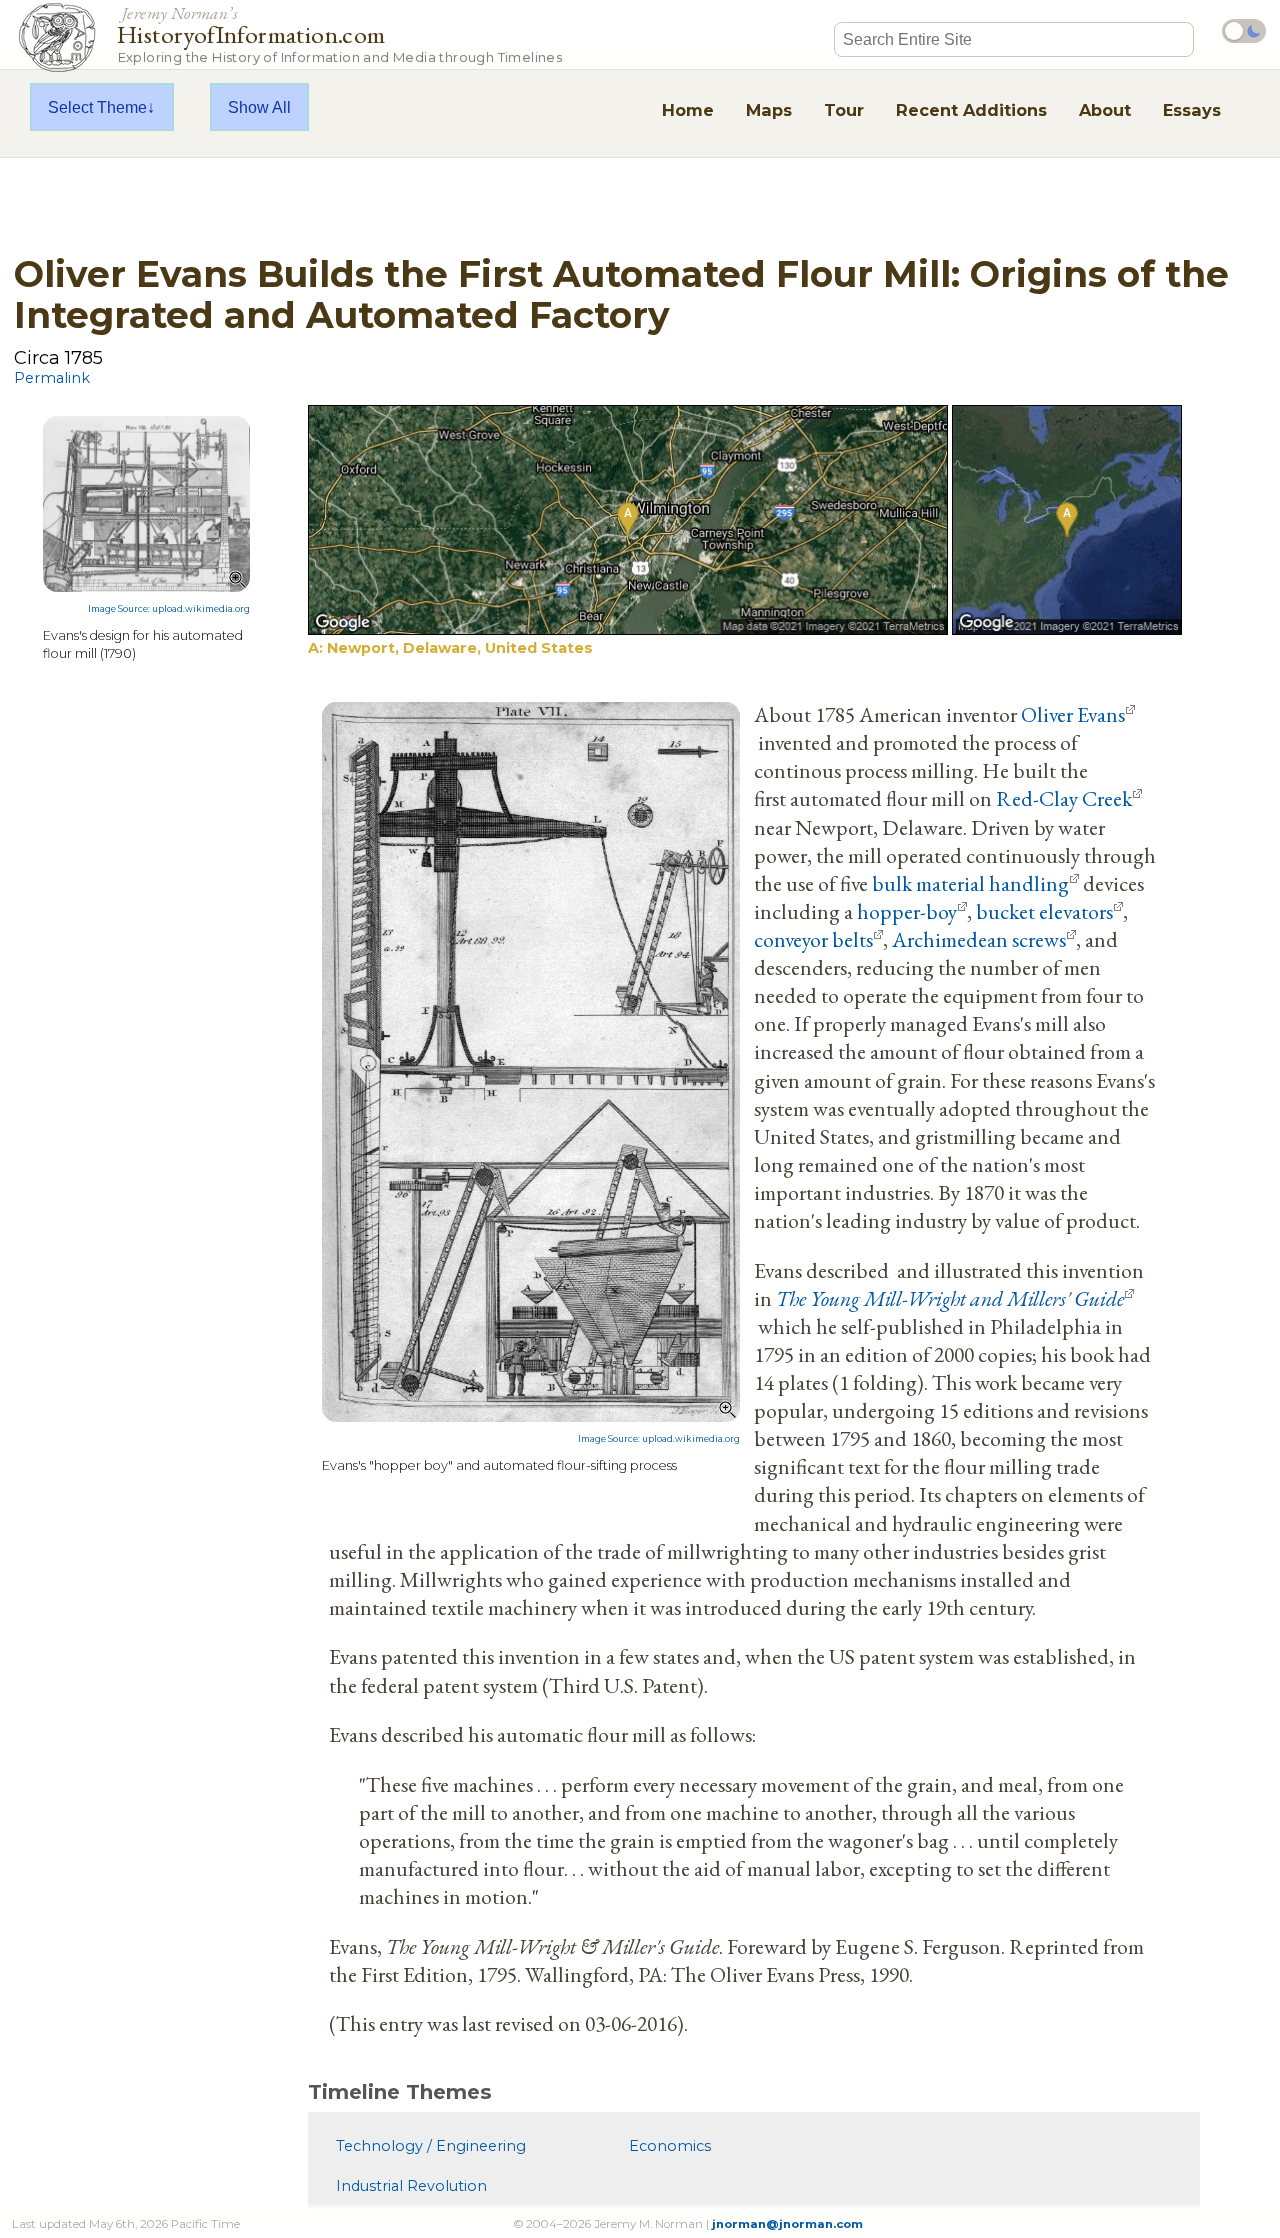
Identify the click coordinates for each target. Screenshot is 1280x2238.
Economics (670, 2146)
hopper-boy (907, 911)
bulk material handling (970, 883)
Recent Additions (971, 110)
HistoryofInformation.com (339, 33)
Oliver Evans (1073, 714)
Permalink (52, 378)
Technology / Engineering (431, 2146)
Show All (259, 107)
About (1105, 110)
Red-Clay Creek (1064, 798)
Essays (1192, 110)
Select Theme (97, 107)
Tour (844, 110)
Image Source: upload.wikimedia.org (169, 609)
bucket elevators (1044, 911)
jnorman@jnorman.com (787, 2224)
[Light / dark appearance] (1244, 31)
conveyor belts (813, 939)
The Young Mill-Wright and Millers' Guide (950, 1298)
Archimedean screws (979, 939)
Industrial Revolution (411, 2186)
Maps (769, 110)
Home (688, 110)
